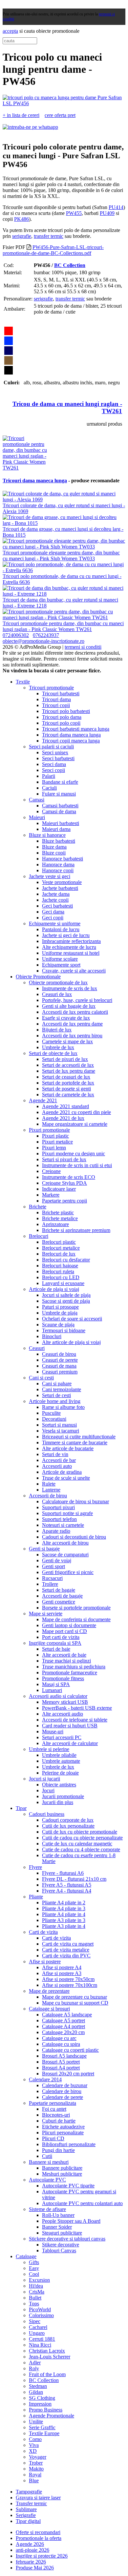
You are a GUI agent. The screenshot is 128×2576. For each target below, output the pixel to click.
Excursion (39, 2280)
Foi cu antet (54, 2109)
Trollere (50, 1584)
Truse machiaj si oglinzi (66, 1661)
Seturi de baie (56, 1649)
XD (33, 2451)
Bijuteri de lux (57, 1030)
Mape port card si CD (64, 1631)
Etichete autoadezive (63, 2127)
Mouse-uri (53, 1731)
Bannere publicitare (62, 2168)
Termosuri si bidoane (64, 1330)
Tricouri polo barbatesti (66, 711)
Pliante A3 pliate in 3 (64, 1920)
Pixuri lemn (54, 1148)
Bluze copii (54, 853)
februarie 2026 (31, 2562)
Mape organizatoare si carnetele (75, 1124)
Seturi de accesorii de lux (68, 1065)
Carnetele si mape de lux (67, 1041)
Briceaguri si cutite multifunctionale (79, 1437)
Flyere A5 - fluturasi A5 (67, 1885)
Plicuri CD (53, 2138)
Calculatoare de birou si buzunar (75, 1501)
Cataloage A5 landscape (67, 2015)
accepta (10, 31)
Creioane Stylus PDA (64, 1183)
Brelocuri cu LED (61, 1277)
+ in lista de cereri (21, 115)
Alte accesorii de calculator (70, 1743)
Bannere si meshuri (49, 2162)
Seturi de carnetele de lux (68, 1095)
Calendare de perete (63, 2097)
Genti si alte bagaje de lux (69, 1006)
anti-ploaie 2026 (32, 2550)
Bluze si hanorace (47, 835)
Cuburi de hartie (59, 2121)
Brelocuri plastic (59, 1242)
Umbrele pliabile (59, 1755)
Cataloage (26, 2256)
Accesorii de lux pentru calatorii (75, 1012)
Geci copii (53, 918)
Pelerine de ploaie (60, 1773)
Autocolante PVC (47, 2180)
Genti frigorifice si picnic (68, 1572)
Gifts (34, 2262)
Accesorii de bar (59, 1460)
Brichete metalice (60, 1218)
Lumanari (52, 1690)
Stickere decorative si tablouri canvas (67, 2239)
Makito (36, 2469)
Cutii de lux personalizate (68, 1826)
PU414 (116, 207)
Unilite (36, 2422)
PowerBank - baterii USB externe (77, 1708)
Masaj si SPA (56, 1684)
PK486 (21, 219)
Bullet (35, 2298)
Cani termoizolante (62, 1389)
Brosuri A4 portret (61, 2068)
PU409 (107, 213)
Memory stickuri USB (65, 1702)
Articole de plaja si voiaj (54, 1289)
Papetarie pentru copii (64, 1201)
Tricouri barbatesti (61, 693)
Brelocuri (39, 1236)
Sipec (35, 2321)
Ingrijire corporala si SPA (55, 1643)
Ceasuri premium (60, 1372)
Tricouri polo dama (62, 717)
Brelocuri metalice (61, 1248)
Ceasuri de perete (60, 1360)
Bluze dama (54, 847)
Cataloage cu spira (61, 2044)
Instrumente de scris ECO (69, 1177)
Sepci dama (54, 764)
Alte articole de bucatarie (68, 1448)
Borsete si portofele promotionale (76, 1608)
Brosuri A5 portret (61, 2062)
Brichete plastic (58, 1212)
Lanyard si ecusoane (63, 1283)
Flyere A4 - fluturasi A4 (67, 1891)
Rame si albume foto (63, 1407)
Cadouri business (47, 1814)
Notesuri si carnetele (63, 1525)
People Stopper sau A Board (71, 2221)
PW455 (74, 213)
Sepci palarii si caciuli (51, 747)
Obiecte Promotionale (38, 977)
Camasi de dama (59, 811)
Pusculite (51, 1413)
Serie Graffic (42, 2427)
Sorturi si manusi (59, 1425)
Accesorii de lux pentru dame (72, 1024)
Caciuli (49, 788)
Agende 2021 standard (65, 1106)
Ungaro (37, 2333)
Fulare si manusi (59, 794)
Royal (35, 2475)
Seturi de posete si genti (66, 1089)
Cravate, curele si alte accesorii (74, 971)
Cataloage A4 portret (64, 2026)
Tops (34, 2304)
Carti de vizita (43, 1932)
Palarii (49, 776)
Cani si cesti (41, 1378)
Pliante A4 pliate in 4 (64, 1914)
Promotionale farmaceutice (70, 1672)
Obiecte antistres (59, 1785)
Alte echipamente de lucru (69, 947)
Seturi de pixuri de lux (65, 1059)
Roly (34, 2368)
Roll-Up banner (58, 2215)
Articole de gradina (62, 1472)
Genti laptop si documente (69, 1625)
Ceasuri (37, 1348)
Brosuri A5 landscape (64, 2056)
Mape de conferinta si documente (76, 1619)
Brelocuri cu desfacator (66, 1260)
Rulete (49, 1484)
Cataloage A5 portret (64, 2020)
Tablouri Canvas (59, 2250)
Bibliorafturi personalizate (69, 2144)
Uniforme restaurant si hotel (71, 953)
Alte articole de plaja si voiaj (71, 1342)
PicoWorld (40, 2309)
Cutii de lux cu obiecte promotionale (80, 1832)
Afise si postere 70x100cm (70, 1985)
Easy (34, 2268)
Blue (34, 2480)
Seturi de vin (55, 1454)
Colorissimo (41, 2315)
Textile (23, 682)
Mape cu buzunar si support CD (75, 2003)
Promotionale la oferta (39, 2538)
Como (35, 2439)
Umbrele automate (61, 1761)
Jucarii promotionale (63, 1796)
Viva (34, 2445)
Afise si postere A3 (62, 1973)
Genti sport (53, 1566)
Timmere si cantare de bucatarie (75, 1442)
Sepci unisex (55, 752)
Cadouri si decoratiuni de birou (74, 1537)
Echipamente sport (61, 965)
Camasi (37, 800)
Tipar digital (28, 2521)
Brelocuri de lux (59, 1254)
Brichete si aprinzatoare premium (76, 1230)
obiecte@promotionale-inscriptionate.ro (43, 641)
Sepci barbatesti (58, 758)
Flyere (35, 1867)
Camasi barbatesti (60, 806)
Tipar (21, 1808)
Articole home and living (55, 1401)
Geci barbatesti (57, 906)
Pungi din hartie (58, 2150)
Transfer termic (31, 2503)
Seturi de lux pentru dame (69, 1071)
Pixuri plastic (55, 1136)
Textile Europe (44, 2433)
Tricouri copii (56, 705)
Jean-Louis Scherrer (50, 2357)
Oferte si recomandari (38, 2532)
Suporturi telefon (59, 1519)
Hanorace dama (58, 865)
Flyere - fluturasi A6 (63, 1873)
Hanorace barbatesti (63, 859)
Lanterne (51, 1490)
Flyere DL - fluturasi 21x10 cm (74, 1879)
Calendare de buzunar (65, 2085)
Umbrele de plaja (60, 1313)
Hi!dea (36, 2286)
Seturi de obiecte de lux (53, 1053)
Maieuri (37, 817)
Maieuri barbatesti (61, 823)
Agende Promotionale (52, 2416)
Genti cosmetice (59, 1602)
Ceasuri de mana (59, 1366)
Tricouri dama (56, 699)
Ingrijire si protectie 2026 (42, 2556)
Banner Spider (57, 2227)
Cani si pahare (57, 1384)
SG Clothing (42, 2398)
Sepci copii (53, 770)
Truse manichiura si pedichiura (74, 1667)
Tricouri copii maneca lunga (71, 741)
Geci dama (53, 912)
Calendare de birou (62, 2091)
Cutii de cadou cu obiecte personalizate (82, 1838)
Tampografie (29, 2492)
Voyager (38, 2457)
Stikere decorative (61, 2245)
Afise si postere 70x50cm (68, 1979)
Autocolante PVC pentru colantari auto (82, 2203)
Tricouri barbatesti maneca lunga (76, 729)
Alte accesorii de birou (65, 1543)
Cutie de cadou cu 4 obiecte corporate (81, 1849)
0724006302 (16, 635)
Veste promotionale (62, 882)
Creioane (51, 1171)
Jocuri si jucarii (44, 1779)
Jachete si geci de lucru (66, 935)
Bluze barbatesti (59, 841)
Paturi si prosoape (60, 1307)
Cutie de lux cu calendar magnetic (77, 1844)
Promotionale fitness (63, 1678)
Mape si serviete (46, 1614)
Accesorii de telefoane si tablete (75, 1720)
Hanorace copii (58, 870)
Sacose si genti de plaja (66, 1301)
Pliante (36, 1897)
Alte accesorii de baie (64, 1655)
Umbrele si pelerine (49, 1749)
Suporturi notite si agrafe (67, 1513)
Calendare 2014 (45, 2079)
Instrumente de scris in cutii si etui (77, 1165)
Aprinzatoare (55, 1224)
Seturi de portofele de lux (68, 1083)
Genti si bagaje (44, 1549)
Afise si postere (45, 1961)
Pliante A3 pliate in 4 (64, 1926)
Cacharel (38, 2327)
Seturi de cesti (56, 1395)
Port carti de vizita (61, 1637)
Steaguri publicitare (62, 2233)
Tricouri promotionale (51, 688)
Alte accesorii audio (63, 1714)
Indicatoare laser (59, 1189)
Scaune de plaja (58, 1325)
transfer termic (49, 236)
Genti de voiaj (57, 1560)
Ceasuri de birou (59, 1354)
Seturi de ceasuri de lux (66, 1077)
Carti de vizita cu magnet (68, 1944)
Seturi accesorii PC (62, 1737)
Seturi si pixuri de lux (64, 1159)
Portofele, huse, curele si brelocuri (77, 1000)
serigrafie (22, 236)
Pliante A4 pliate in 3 (64, 1908)
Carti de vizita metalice (66, 1950)
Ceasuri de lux (57, 994)
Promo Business (46, 2410)
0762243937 (46, 635)
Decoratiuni (54, 1419)
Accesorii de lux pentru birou (72, 1036)
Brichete (38, 1207)
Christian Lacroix (47, 2351)
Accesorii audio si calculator (58, 1696)
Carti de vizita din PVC (66, 1956)
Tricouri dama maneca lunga (35, 481)
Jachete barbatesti (60, 888)
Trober (36, 2463)
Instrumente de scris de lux (70, 988)
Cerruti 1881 (42, 2339)
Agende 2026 (30, 2544)
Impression (40, 2404)
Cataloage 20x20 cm (63, 2032)
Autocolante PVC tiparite (68, 2186)
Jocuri (48, 1790)
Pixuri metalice (57, 1142)
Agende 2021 (43, 1100)
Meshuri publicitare (62, 2174)
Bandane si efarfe (60, 782)
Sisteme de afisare (47, 2209)
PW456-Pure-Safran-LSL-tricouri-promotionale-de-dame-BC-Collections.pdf (53, 250)
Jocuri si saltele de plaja (66, 1295)
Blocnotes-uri (56, 2115)
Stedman (38, 2386)
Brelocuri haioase (60, 1266)
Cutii (47, 2156)
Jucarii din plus (58, 1802)
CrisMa (37, 2292)
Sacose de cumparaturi (65, 1555)
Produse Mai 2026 (35, 2568)
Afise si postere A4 (62, 1967)
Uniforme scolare (60, 959)
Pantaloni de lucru (61, 929)
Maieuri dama (56, 829)
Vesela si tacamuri (61, 1431)
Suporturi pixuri (58, 1507)
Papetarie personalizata (53, 2103)
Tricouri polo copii (61, 723)
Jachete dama (56, 894)
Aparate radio (56, 1531)
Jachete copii (55, 900)
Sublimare (26, 2509)
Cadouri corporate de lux (68, 1820)
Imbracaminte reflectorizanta (71, 941)
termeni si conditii (83, 647)
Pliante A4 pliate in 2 (64, 1903)
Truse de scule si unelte (66, 1478)
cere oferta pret (60, 115)
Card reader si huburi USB (70, 1726)
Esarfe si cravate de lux (66, 1018)
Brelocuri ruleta (58, 1271)
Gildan (36, 2392)
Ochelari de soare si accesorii (72, 1319)
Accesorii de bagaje (62, 1596)
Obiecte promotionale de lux (58, 982)
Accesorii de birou (48, 1496)
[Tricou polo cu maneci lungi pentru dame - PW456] (64, 103)
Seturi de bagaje (59, 1590)
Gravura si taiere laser (38, 2498)
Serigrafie (26, 2515)
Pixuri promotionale (49, 1130)
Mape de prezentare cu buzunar (75, 1997)
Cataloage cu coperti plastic (70, 2050)
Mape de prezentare (49, 1991)
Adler (35, 2363)
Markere (51, 1195)
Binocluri (52, 1336)
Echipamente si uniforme (55, 923)
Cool (34, 2274)
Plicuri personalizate (63, 2133)
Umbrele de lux (58, 1047)
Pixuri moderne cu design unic (74, 1153)
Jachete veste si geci (50, 876)
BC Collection (70, 265)
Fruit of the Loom (47, 2374)
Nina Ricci (40, 2345)
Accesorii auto (57, 1466)
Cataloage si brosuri (49, 2009)
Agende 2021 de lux (63, 1118)
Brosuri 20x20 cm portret (68, 2074)
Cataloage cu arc (59, 2038)
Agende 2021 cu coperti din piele (76, 1112)
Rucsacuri (52, 1578)
